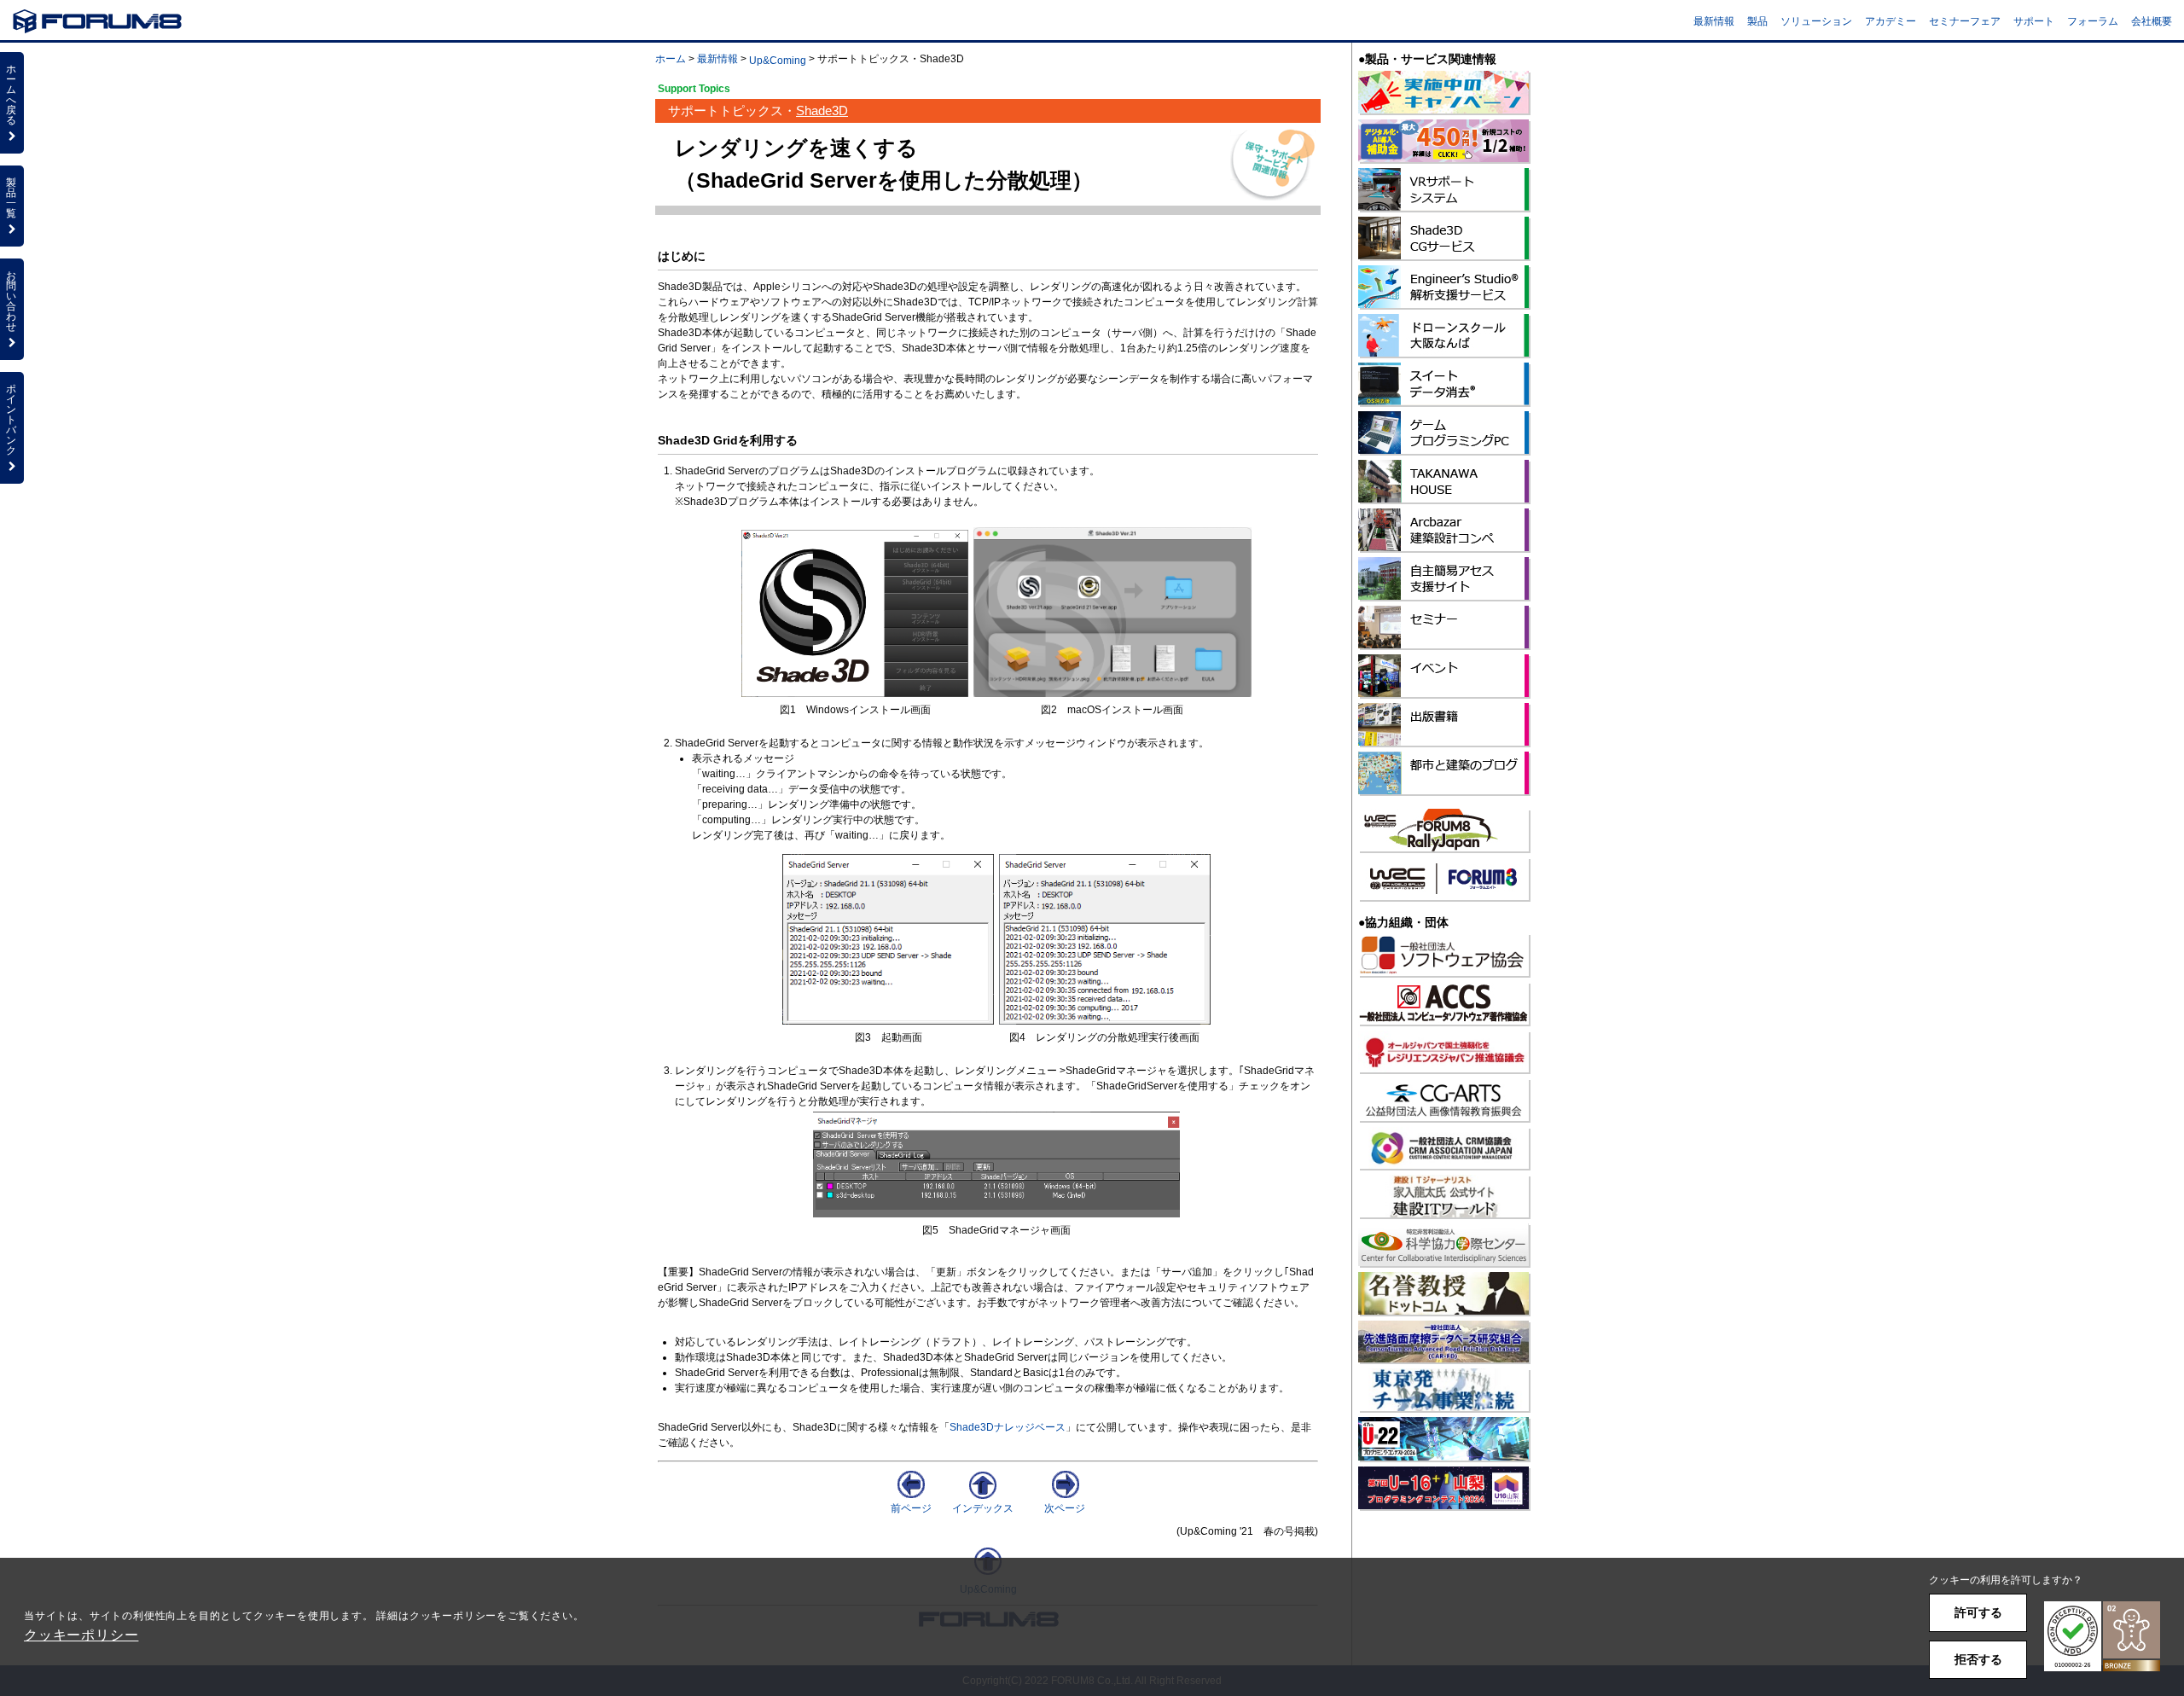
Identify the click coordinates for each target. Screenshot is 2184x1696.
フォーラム (2093, 21)
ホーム (671, 59)
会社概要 (2152, 21)
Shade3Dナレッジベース (1008, 1427)
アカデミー (1891, 21)
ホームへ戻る (11, 95)
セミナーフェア (1965, 21)
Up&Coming (778, 61)
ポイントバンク (11, 420)
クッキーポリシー (81, 1635)
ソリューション (1816, 21)
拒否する (1978, 1659)
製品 (1757, 21)
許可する (1978, 1612)
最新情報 (1714, 21)
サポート (2034, 21)
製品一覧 (11, 198)
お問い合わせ (11, 301)
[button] (2102, 1637)
